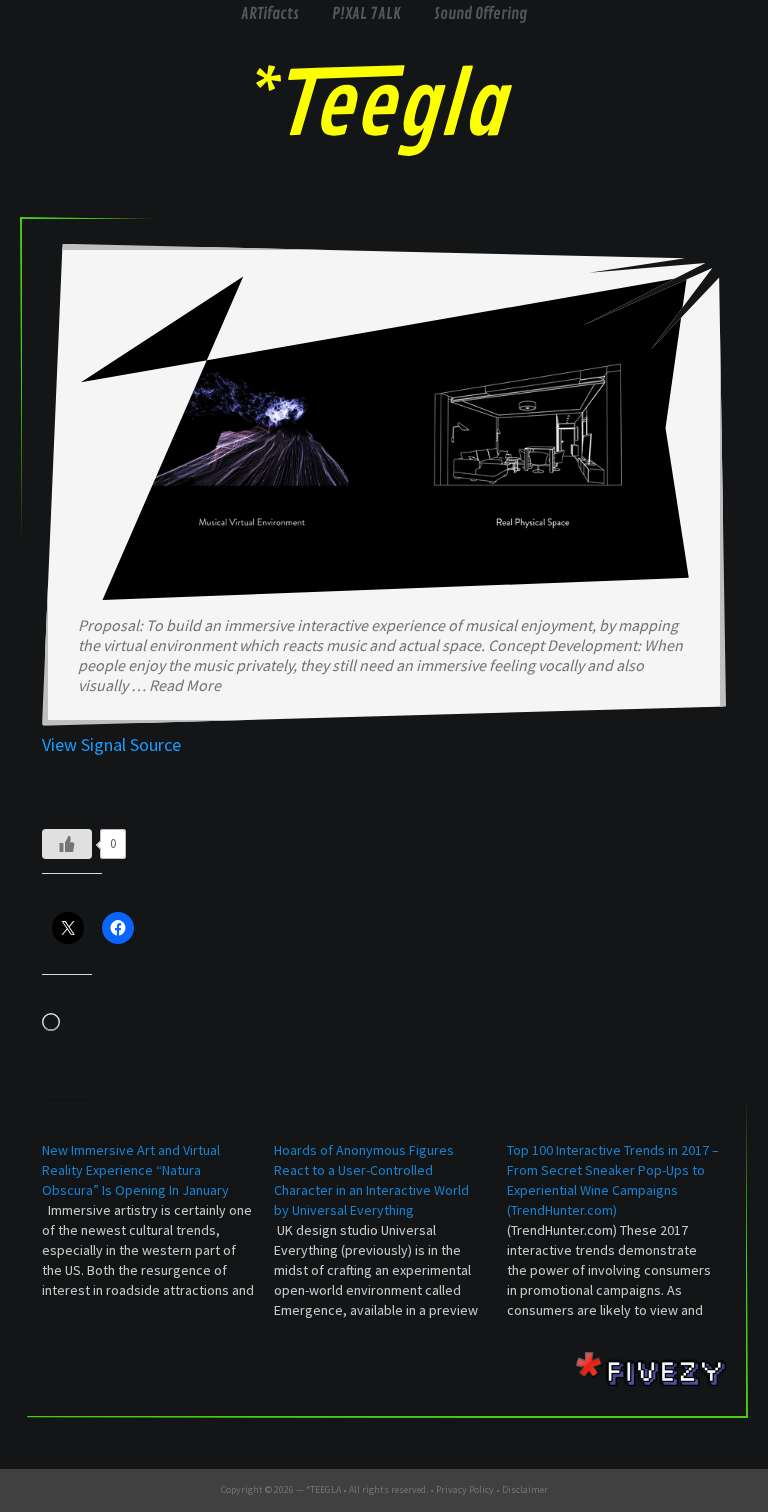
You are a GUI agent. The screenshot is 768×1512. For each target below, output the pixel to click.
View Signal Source (111, 744)
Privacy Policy (465, 1489)
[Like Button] (67, 844)
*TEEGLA (323, 1489)
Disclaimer (525, 1489)
